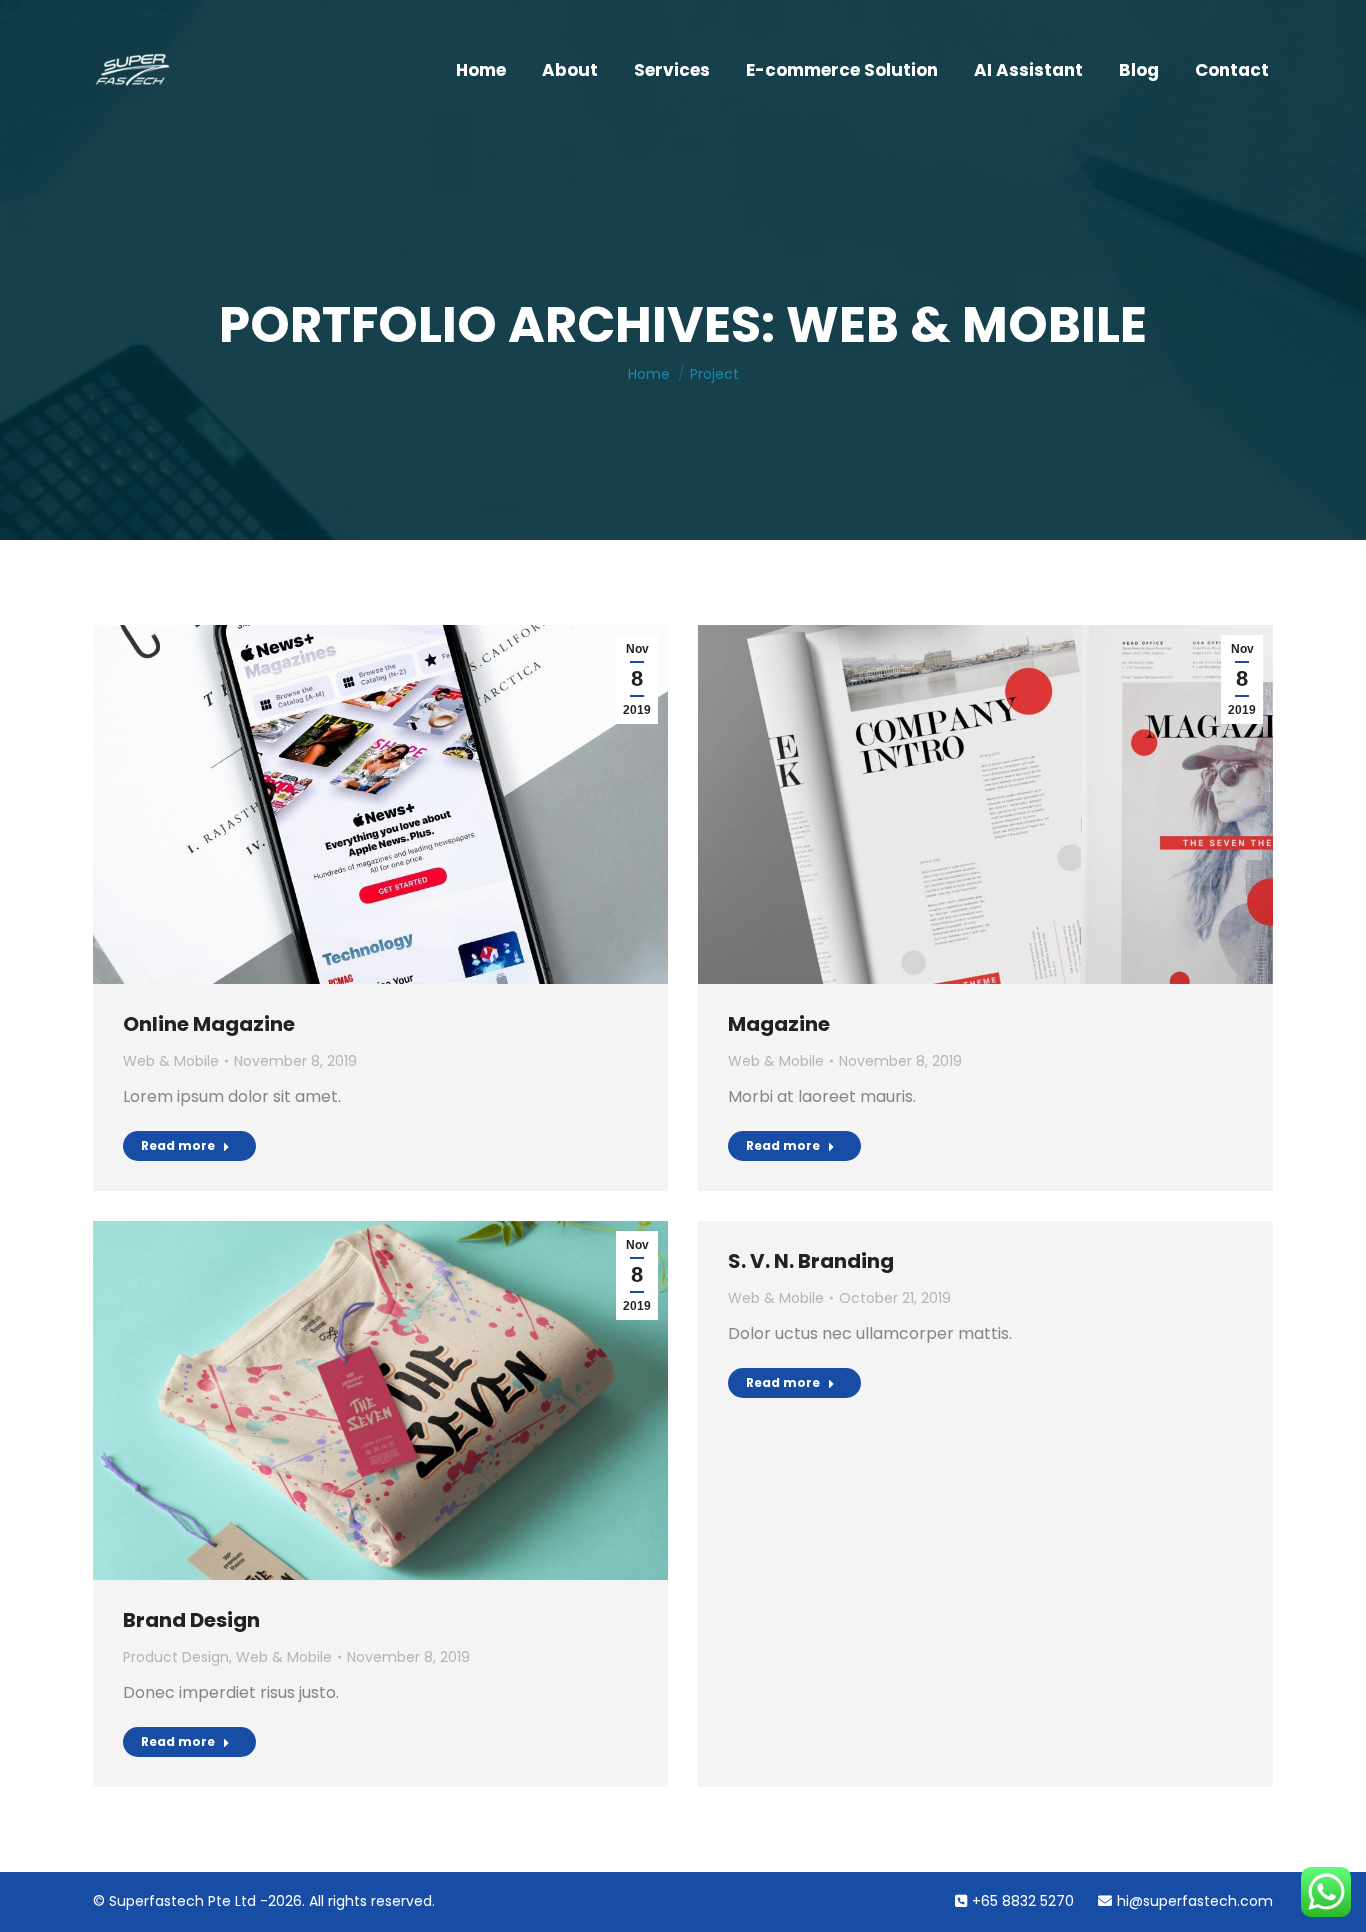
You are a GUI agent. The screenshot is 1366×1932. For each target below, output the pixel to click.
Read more (178, 1145)
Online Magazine (209, 1024)
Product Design (176, 1657)
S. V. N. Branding (811, 1261)
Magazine (779, 1024)
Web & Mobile (171, 1061)
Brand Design (191, 1620)
